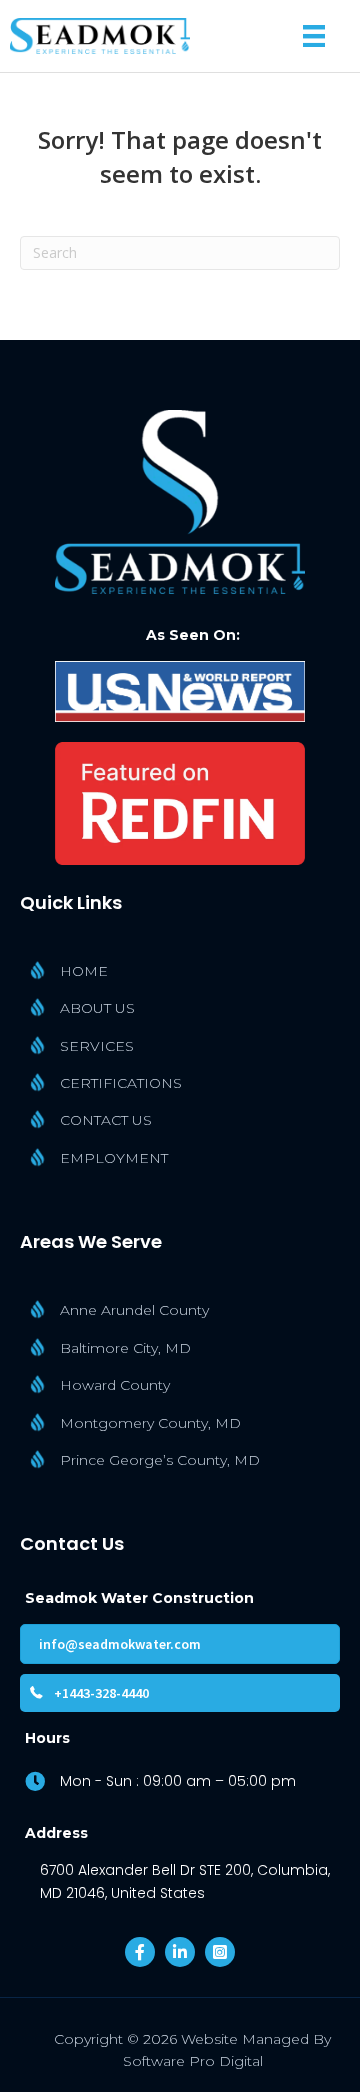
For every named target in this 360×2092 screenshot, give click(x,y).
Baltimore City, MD (125, 1348)
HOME (84, 971)
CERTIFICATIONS (121, 1083)
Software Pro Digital (193, 2061)
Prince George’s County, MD (160, 1460)
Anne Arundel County (134, 1310)
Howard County (115, 1385)
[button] (140, 1952)
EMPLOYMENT (114, 1158)
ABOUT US (97, 1008)
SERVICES (97, 1046)
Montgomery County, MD (150, 1423)
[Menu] (314, 36)
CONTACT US (106, 1120)
